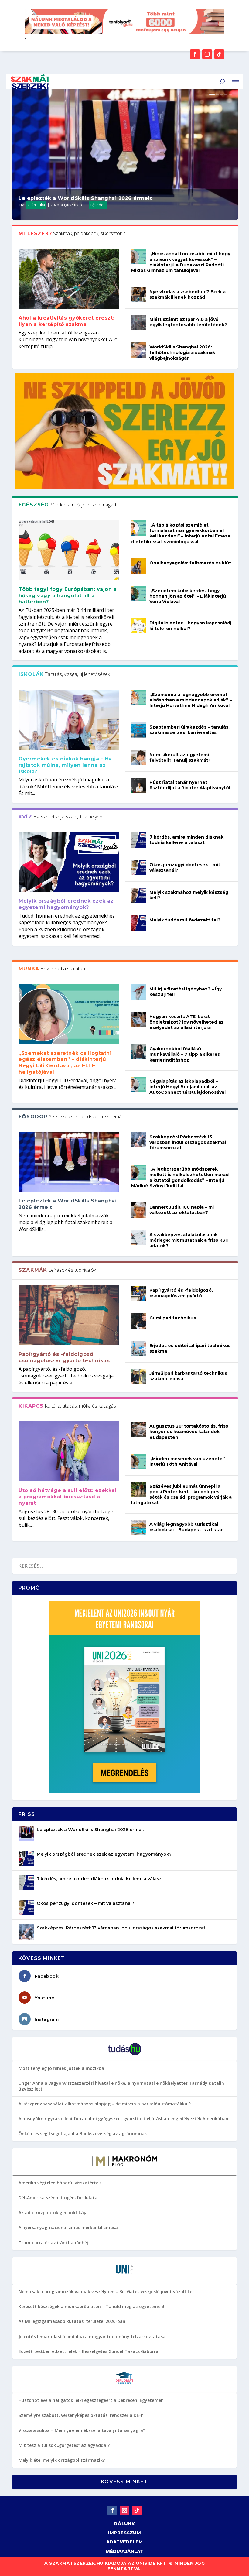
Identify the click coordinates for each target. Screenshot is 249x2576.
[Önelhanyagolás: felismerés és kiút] (139, 566)
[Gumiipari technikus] (139, 1321)
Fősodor (98, 205)
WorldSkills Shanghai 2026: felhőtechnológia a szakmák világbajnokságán (182, 352)
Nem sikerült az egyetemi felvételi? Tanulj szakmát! (179, 757)
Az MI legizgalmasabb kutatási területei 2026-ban (72, 2321)
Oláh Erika (36, 205)
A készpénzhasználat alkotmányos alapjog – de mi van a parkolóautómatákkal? (105, 2104)
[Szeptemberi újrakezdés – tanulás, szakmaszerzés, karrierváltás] (139, 730)
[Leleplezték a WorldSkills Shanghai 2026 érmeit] (69, 1162)
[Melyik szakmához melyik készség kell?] (139, 895)
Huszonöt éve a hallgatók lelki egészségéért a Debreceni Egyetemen (91, 2400)
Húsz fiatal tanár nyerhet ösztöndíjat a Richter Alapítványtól (190, 785)
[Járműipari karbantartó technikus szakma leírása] (139, 1376)
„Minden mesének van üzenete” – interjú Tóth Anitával (189, 1461)
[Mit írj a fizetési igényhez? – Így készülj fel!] (139, 992)
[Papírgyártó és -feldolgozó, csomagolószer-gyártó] (139, 1293)
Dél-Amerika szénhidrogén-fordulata (58, 2198)
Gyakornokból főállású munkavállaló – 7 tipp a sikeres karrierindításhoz (185, 1054)
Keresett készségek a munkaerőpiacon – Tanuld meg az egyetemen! (91, 2306)
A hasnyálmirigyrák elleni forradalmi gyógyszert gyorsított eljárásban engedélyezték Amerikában (123, 2119)
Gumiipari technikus (173, 1318)
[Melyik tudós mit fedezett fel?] (139, 923)
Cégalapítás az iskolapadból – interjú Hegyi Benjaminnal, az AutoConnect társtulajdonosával (188, 1087)
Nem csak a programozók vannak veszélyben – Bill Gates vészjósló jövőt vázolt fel (106, 2291)
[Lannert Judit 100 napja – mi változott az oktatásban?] (139, 1210)
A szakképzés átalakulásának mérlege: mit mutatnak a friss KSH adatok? (189, 1240)
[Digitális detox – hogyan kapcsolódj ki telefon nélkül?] (139, 626)
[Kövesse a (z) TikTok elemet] (219, 54)
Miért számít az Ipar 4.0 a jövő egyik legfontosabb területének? (188, 322)
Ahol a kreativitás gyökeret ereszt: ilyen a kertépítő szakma (67, 321)
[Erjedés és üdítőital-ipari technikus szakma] (139, 1349)
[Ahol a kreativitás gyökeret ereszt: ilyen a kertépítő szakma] (69, 279)
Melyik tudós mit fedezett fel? (185, 920)
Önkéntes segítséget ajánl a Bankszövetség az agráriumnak (83, 2134)
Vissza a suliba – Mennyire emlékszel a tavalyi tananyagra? (82, 2430)
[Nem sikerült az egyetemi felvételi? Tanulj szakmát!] (139, 758)
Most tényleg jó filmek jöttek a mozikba (61, 2068)
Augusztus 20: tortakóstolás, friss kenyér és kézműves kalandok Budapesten (189, 1432)
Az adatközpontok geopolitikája (53, 2212)
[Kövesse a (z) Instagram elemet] (207, 54)
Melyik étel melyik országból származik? (62, 2460)
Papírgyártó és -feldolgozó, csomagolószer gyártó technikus (64, 1357)
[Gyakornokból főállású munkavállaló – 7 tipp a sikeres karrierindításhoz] (139, 1052)
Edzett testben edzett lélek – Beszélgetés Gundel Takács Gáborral (89, 2351)
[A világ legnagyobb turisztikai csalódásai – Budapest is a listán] (139, 1527)
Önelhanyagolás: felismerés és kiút (190, 563)
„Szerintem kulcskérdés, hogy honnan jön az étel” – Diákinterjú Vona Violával (188, 596)
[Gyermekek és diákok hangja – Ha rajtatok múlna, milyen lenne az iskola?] (69, 720)
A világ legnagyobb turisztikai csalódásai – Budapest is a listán (187, 1527)
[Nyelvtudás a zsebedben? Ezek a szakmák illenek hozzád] (139, 295)
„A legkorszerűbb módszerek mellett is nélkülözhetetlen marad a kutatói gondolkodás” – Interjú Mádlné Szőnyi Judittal (180, 1177)
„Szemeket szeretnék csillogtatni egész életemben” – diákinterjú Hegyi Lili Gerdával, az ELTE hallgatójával (65, 1063)
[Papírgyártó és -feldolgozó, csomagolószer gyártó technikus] (69, 1315)
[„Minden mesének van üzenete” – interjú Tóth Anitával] (139, 1462)
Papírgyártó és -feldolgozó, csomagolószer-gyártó (181, 1293)
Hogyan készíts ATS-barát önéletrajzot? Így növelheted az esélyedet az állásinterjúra (187, 1022)
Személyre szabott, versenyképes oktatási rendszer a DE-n (81, 2415)
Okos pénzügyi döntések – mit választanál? (85, 1903)
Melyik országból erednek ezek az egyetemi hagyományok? (66, 904)
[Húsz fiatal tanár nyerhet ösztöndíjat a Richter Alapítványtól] (139, 785)
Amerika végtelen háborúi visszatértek (60, 2183)
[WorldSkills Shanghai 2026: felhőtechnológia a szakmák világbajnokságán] (139, 350)
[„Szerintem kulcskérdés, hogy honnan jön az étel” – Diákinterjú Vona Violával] (139, 594)
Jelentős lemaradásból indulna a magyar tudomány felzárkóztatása (92, 2336)
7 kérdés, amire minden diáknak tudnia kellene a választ (186, 840)
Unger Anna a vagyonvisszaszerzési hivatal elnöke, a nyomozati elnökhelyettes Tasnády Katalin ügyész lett (121, 2086)
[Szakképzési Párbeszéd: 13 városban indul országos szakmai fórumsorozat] (139, 1140)
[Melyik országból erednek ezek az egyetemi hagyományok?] (69, 862)
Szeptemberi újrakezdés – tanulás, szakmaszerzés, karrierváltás (189, 730)
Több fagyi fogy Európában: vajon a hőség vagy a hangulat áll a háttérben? (68, 596)
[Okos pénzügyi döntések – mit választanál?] (139, 868)
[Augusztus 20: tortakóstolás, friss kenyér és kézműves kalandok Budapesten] (139, 1429)
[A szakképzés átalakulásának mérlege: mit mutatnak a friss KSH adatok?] (139, 1238)
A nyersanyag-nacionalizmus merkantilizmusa (68, 2227)
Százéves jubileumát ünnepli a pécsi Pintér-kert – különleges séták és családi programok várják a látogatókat (181, 1495)
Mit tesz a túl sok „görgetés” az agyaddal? (64, 2445)
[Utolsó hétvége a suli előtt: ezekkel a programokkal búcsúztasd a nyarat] (69, 1451)
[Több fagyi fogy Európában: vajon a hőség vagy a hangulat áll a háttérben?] (69, 550)
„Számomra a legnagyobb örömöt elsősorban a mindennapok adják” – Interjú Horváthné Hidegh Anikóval (191, 700)
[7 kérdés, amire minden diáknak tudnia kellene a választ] (139, 840)
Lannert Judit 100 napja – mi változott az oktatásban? (182, 1210)
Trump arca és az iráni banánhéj (53, 2243)
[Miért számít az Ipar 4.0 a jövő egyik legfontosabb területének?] (139, 322)
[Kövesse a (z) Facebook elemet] (195, 54)
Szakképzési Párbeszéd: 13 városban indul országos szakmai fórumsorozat (188, 1142)
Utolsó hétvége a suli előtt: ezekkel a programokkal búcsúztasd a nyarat (68, 1497)
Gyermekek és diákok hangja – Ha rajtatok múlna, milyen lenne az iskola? (65, 765)
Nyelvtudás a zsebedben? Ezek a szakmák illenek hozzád (188, 294)
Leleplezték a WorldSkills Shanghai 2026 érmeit (85, 198)
